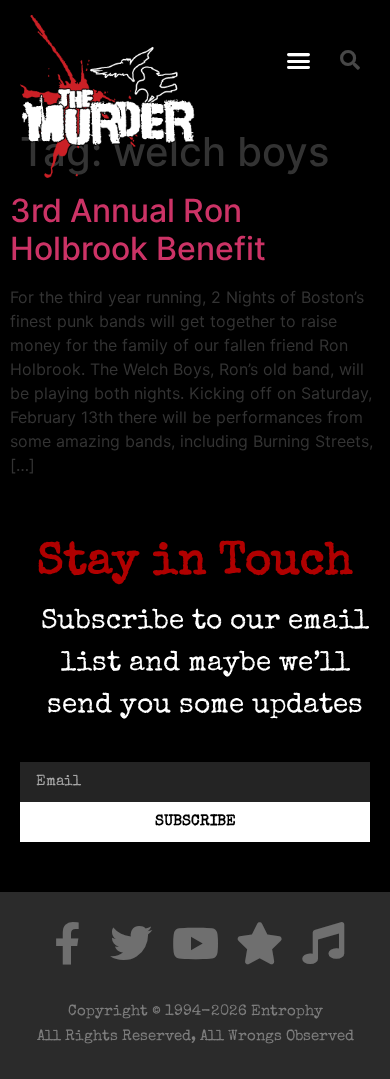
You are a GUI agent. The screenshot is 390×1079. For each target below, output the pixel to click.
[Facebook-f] (67, 943)
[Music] (323, 943)
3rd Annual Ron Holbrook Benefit (138, 229)
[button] (299, 60)
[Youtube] (195, 943)
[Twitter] (131, 943)
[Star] (259, 943)
